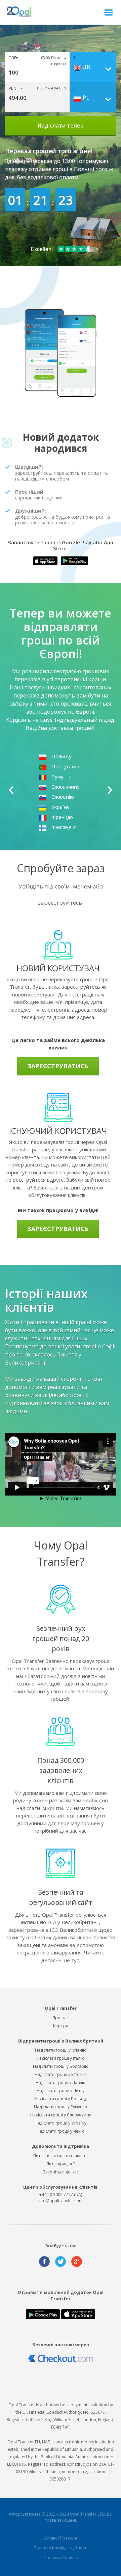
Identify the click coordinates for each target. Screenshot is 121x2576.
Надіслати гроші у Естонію (61, 2074)
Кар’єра (61, 2026)
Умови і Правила (61, 2538)
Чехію (59, 766)
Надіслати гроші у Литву (61, 2091)
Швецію (62, 776)
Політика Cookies (61, 2558)
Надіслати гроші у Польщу (61, 2099)
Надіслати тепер (61, 126)
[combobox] (95, 67)
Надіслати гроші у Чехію (61, 2131)
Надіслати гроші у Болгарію (61, 2066)
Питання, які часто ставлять (61, 2156)
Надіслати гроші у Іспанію (61, 2050)
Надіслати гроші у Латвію (61, 2082)
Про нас (61, 2018)
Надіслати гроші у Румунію (61, 2107)
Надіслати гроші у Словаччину (61, 2115)
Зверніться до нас (61, 2172)
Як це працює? (61, 2164)
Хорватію (63, 756)
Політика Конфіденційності (61, 2548)
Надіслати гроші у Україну (61, 2123)
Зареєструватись (58, 1066)
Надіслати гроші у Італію (61, 2058)
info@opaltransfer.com (61, 2201)
